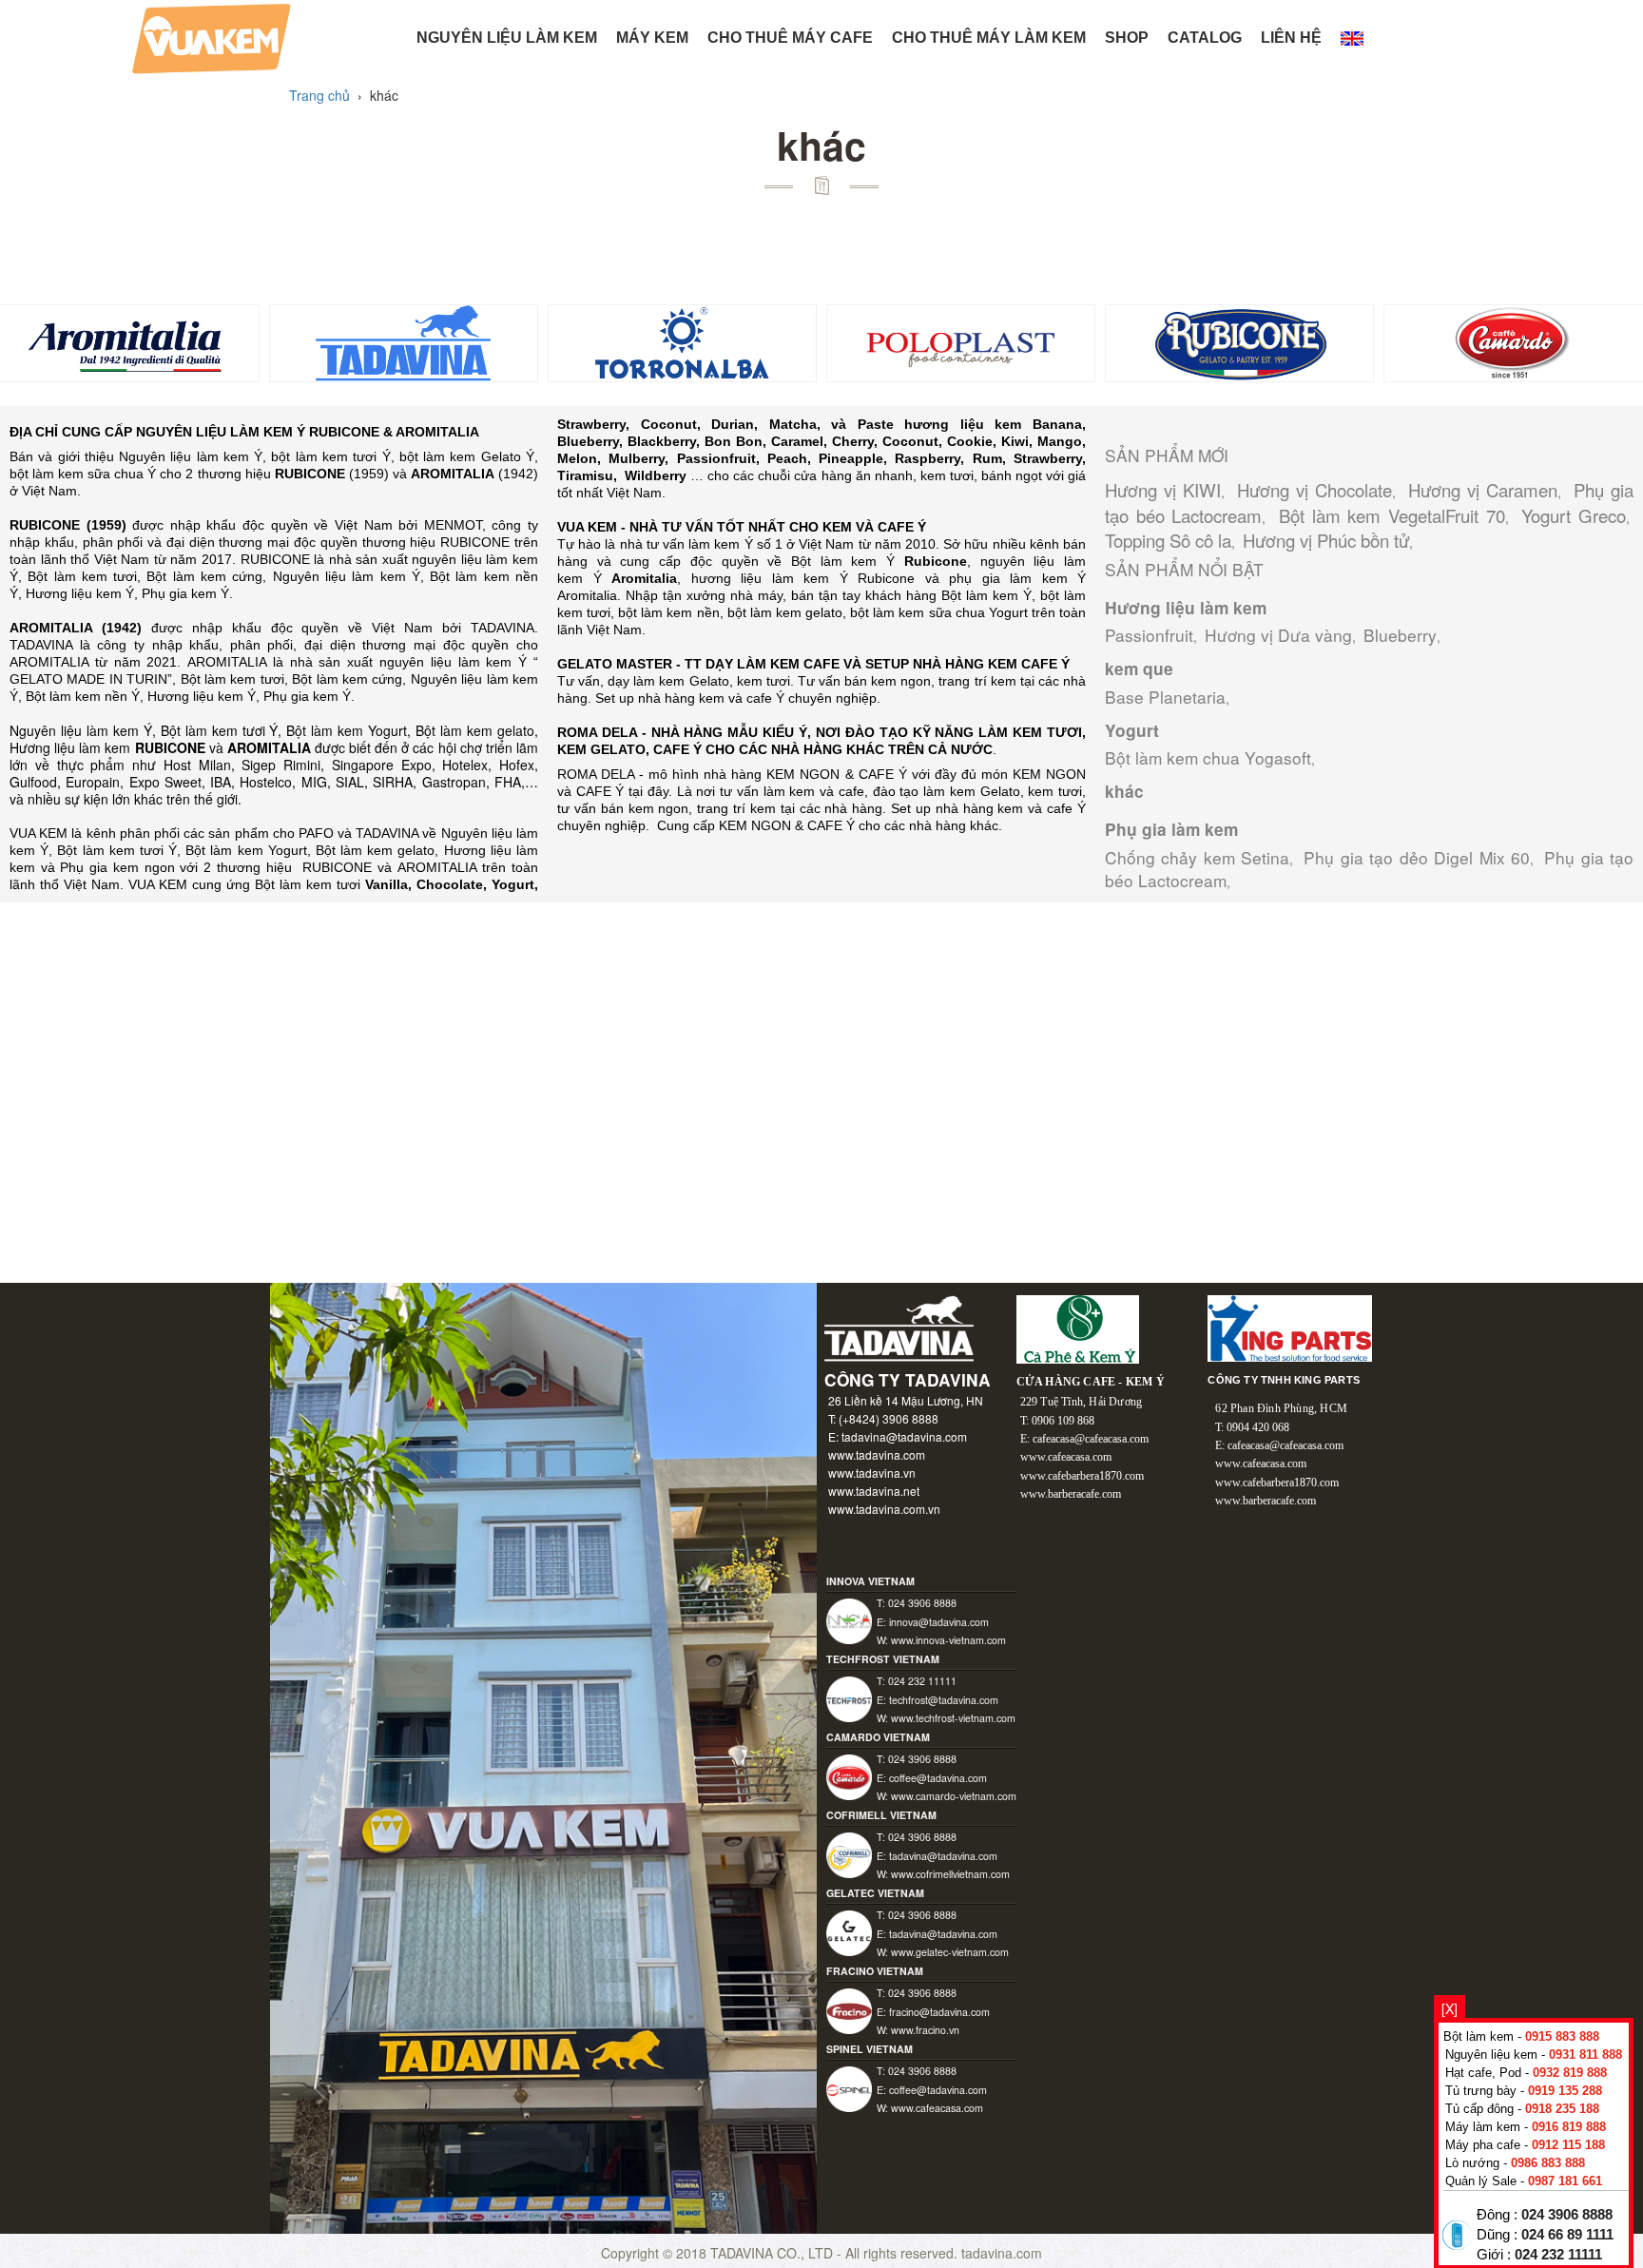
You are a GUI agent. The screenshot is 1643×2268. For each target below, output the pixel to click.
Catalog (1205, 38)
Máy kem (652, 38)
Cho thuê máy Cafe (790, 38)
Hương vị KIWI (1163, 490)
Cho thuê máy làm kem (989, 38)
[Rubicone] (1239, 341)
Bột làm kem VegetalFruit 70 (1392, 515)
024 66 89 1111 (1567, 2235)
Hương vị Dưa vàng (1278, 635)
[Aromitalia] (125, 341)
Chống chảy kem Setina (1197, 857)
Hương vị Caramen (1483, 490)
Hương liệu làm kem (1186, 608)
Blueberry (1400, 635)
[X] (1450, 2008)
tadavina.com (1002, 2253)
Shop (1127, 38)
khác (1124, 791)
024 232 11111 (1558, 2255)
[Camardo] (1518, 341)
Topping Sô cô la (1168, 540)
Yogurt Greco (1574, 515)
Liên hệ (1291, 38)
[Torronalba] (682, 341)
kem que (1139, 669)
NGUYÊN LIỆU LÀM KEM (507, 38)
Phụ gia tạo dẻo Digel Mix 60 (1417, 857)
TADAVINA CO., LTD (773, 2253)
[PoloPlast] (961, 341)
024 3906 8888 (1567, 2215)
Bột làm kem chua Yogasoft (1208, 757)
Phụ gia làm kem (1171, 829)
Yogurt (1132, 730)
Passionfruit (1149, 635)
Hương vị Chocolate (1314, 490)
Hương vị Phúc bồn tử (1326, 540)
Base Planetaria (1165, 697)
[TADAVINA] (404, 341)
